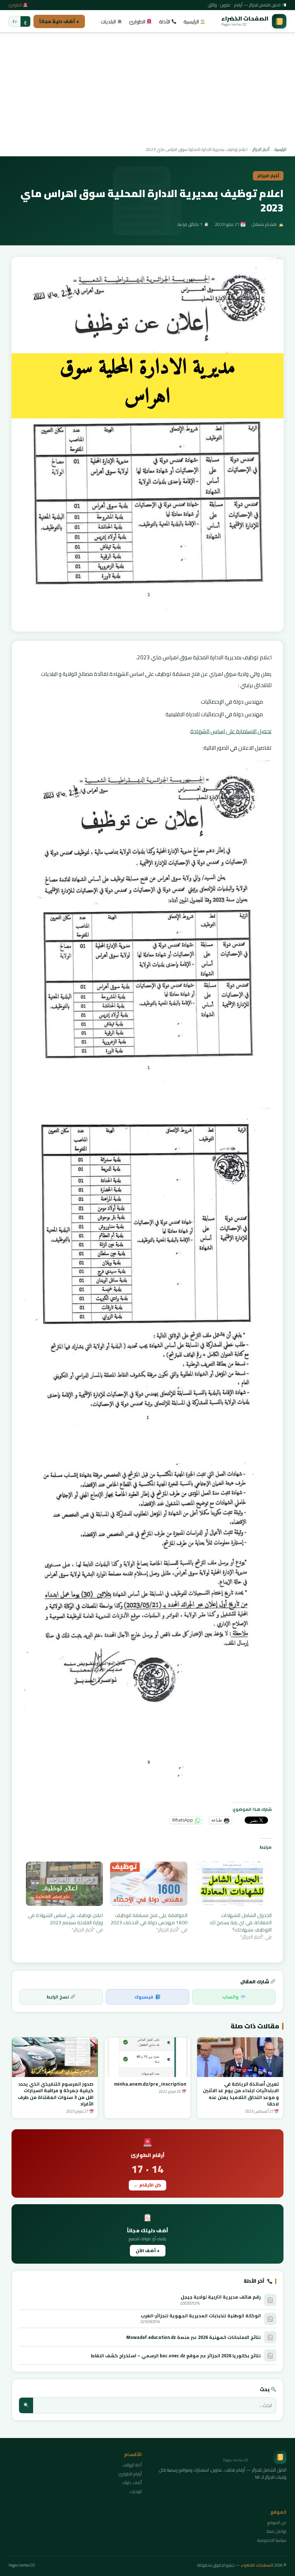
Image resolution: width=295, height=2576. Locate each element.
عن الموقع (277, 2522)
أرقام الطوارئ (130, 2474)
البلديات (109, 22)
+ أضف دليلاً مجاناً (59, 21)
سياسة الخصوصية (272, 2540)
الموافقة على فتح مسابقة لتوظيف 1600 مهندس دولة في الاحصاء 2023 (149, 1919)
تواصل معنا (276, 2531)
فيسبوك (144, 1997)
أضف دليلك (132, 2483)
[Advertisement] (147, 90)
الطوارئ (16, 5)
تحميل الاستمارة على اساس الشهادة (231, 731)
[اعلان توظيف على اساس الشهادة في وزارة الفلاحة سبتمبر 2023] (64, 1884)
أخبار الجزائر (261, 149)
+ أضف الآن (148, 2250)
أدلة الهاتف (132, 2465)
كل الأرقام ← (147, 2185)
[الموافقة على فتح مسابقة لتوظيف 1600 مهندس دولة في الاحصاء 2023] (149, 1884)
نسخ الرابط (58, 1997)
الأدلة (165, 22)
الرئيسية (192, 22)
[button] (147, 444)
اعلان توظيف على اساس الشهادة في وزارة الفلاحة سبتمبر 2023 (65, 1919)
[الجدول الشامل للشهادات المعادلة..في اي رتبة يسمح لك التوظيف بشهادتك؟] (233, 1884)
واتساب (230, 1997)
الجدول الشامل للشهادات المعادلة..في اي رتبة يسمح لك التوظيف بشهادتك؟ (241, 1922)
